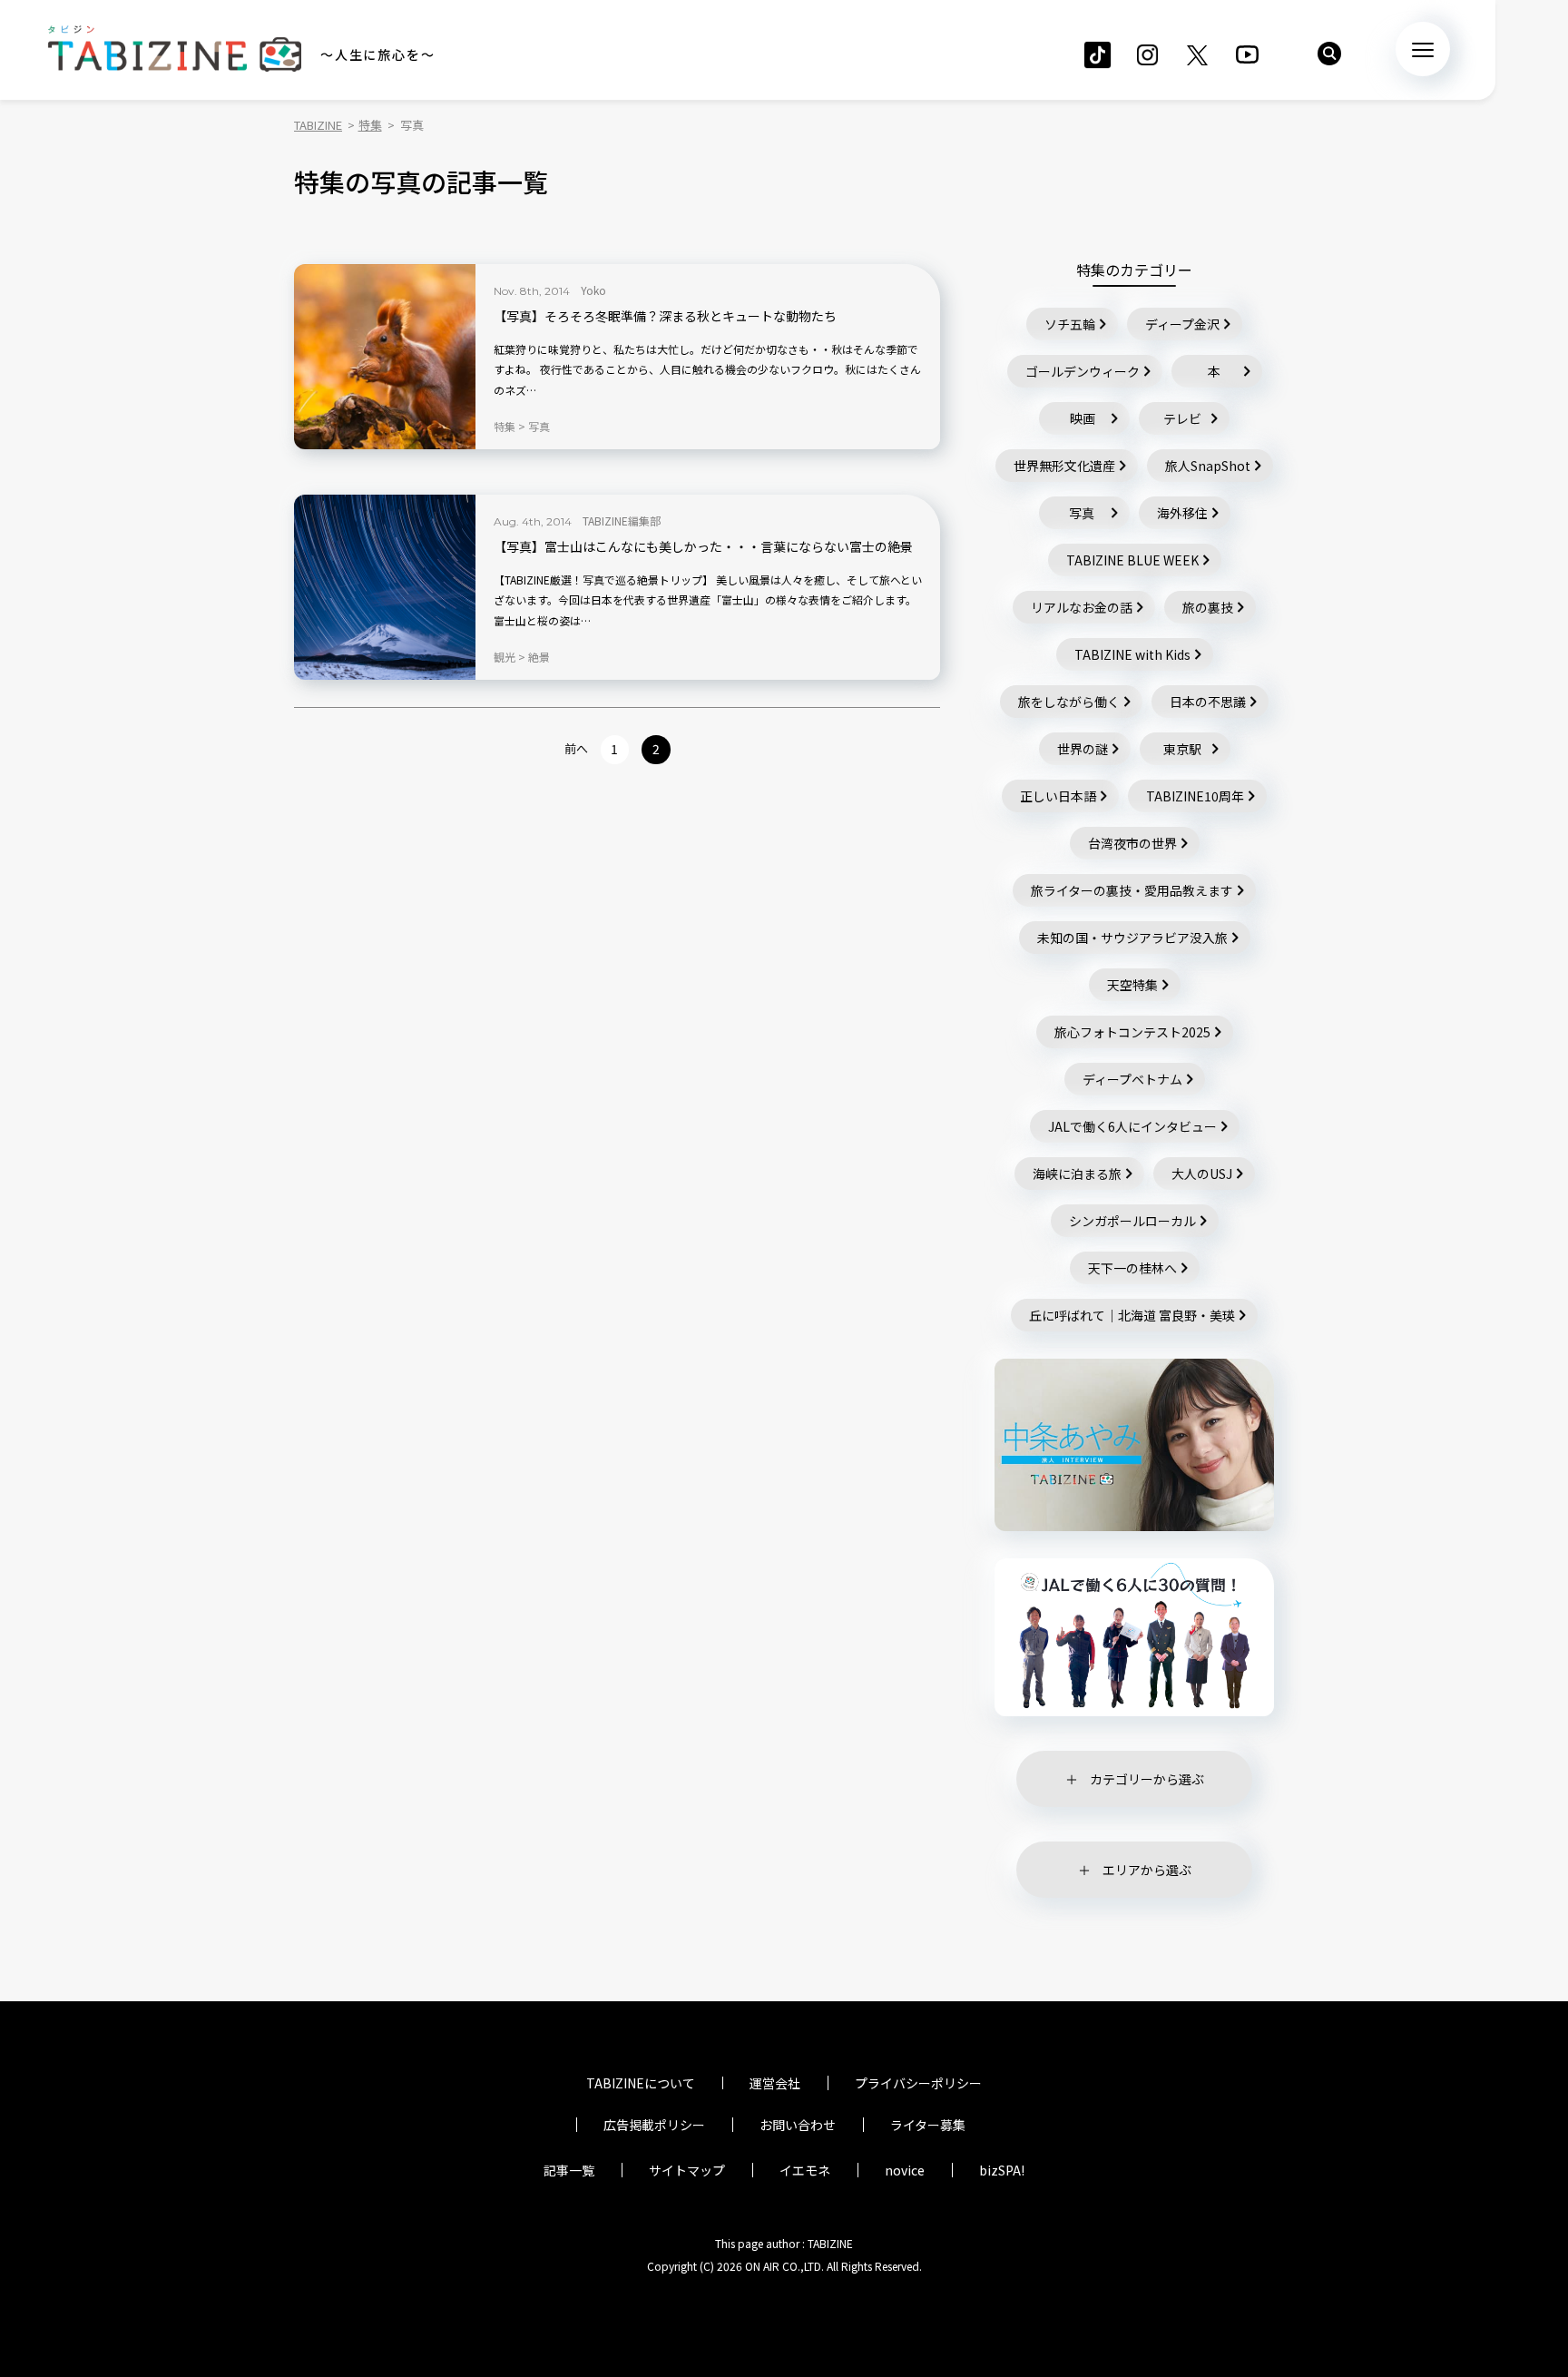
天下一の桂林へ (1132, 1268)
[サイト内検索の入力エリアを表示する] (1329, 54)
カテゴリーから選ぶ (1147, 1779)
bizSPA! (1002, 2170)
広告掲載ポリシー (654, 2125)
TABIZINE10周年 (1195, 796)
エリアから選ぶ (1147, 1870)
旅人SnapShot (1208, 466)
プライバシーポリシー (918, 2083)
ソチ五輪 (1070, 324)
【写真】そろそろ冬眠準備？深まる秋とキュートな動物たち (665, 316)
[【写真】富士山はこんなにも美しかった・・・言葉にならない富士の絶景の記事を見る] (385, 587)
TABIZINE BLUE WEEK (1132, 560)
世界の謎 (1083, 749)
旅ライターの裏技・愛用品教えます (1132, 890)
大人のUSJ (1202, 1174)
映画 (1083, 418)
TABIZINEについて (641, 2083)
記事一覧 (569, 2170)
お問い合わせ (798, 2125)
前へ (576, 748)
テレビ (1182, 418)
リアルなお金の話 (1082, 607)
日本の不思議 (1208, 702)
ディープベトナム (1132, 1079)
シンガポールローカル (1132, 1221)
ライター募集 (928, 2125)
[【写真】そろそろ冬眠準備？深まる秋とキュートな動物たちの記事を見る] (385, 357)
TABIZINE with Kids (1132, 654)
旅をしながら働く (1069, 702)
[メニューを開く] (1423, 49)
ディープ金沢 (1182, 324)
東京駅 (1182, 749)
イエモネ (805, 2170)
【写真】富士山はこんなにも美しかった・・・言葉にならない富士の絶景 (703, 547)
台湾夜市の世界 (1132, 843)
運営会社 (775, 2083)
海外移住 (1182, 513)
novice (905, 2170)
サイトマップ (687, 2170)
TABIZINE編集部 (622, 521)
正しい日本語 (1058, 796)
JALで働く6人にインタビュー (1132, 1126)
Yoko (593, 290)
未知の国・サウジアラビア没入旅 (1132, 938)
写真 (1082, 513)
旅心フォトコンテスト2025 (1132, 1032)
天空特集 (1132, 985)
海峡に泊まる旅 (1077, 1174)
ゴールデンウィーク (1083, 371)
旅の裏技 (1208, 607)
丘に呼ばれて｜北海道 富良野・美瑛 (1132, 1315)
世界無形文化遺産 (1064, 466)
